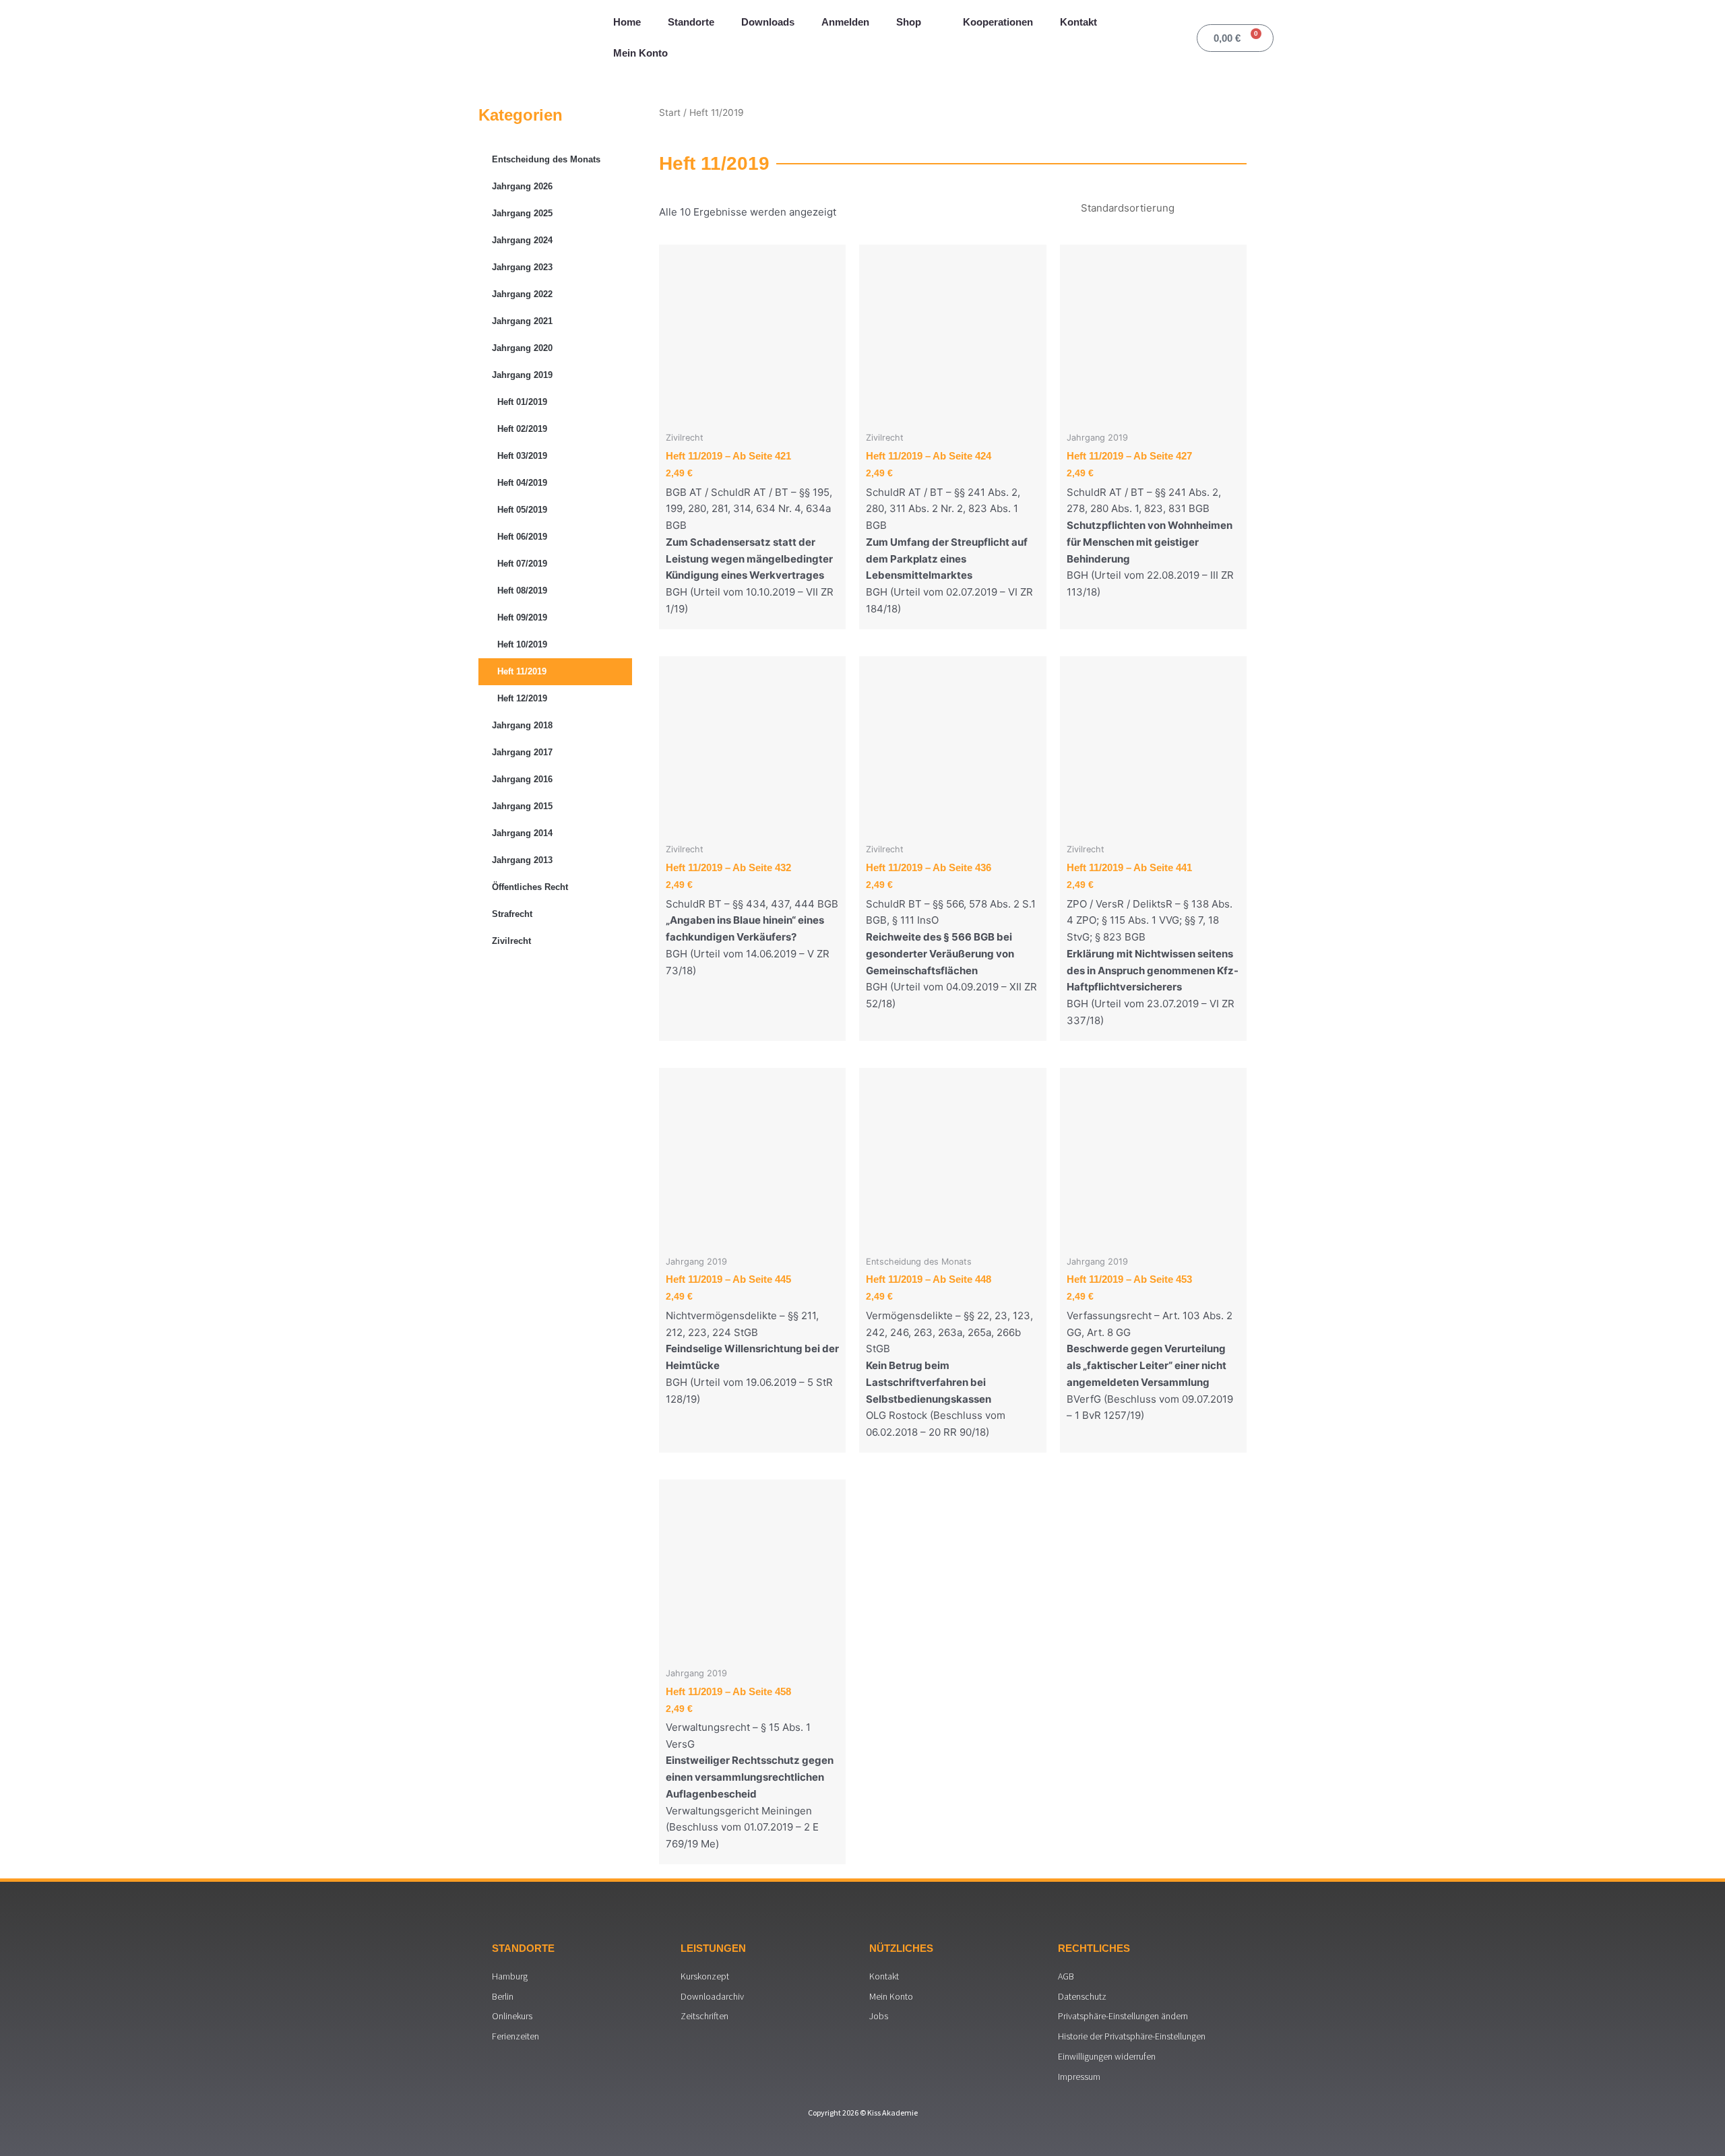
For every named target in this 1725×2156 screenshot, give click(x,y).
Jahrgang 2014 (522, 833)
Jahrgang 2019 (522, 375)
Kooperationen (998, 22)
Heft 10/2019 (522, 644)
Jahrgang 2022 (522, 294)
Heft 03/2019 (522, 456)
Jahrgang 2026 (522, 186)
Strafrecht (512, 914)
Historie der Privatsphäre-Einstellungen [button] (1132, 2036)
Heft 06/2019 (522, 537)
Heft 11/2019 (522, 671)
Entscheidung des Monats (546, 159)
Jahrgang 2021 (522, 321)
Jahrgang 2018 (522, 725)
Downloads (768, 22)
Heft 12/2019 (522, 698)
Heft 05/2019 (522, 510)
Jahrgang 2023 (522, 267)
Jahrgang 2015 (522, 806)
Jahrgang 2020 (522, 348)
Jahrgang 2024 (522, 240)
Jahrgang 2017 (522, 752)
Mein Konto (640, 53)
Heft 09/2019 (522, 617)
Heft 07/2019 (522, 564)
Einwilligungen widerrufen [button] (1107, 2056)
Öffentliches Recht (530, 887)
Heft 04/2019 (522, 483)
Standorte (691, 22)
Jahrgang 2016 (522, 779)
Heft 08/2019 (522, 591)
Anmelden (845, 22)
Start (670, 113)
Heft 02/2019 (522, 429)
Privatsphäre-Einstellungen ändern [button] (1123, 2016)
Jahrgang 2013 (522, 860)
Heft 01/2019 (522, 402)
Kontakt (1078, 22)
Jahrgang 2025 (522, 213)
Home (627, 22)
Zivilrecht (511, 941)
